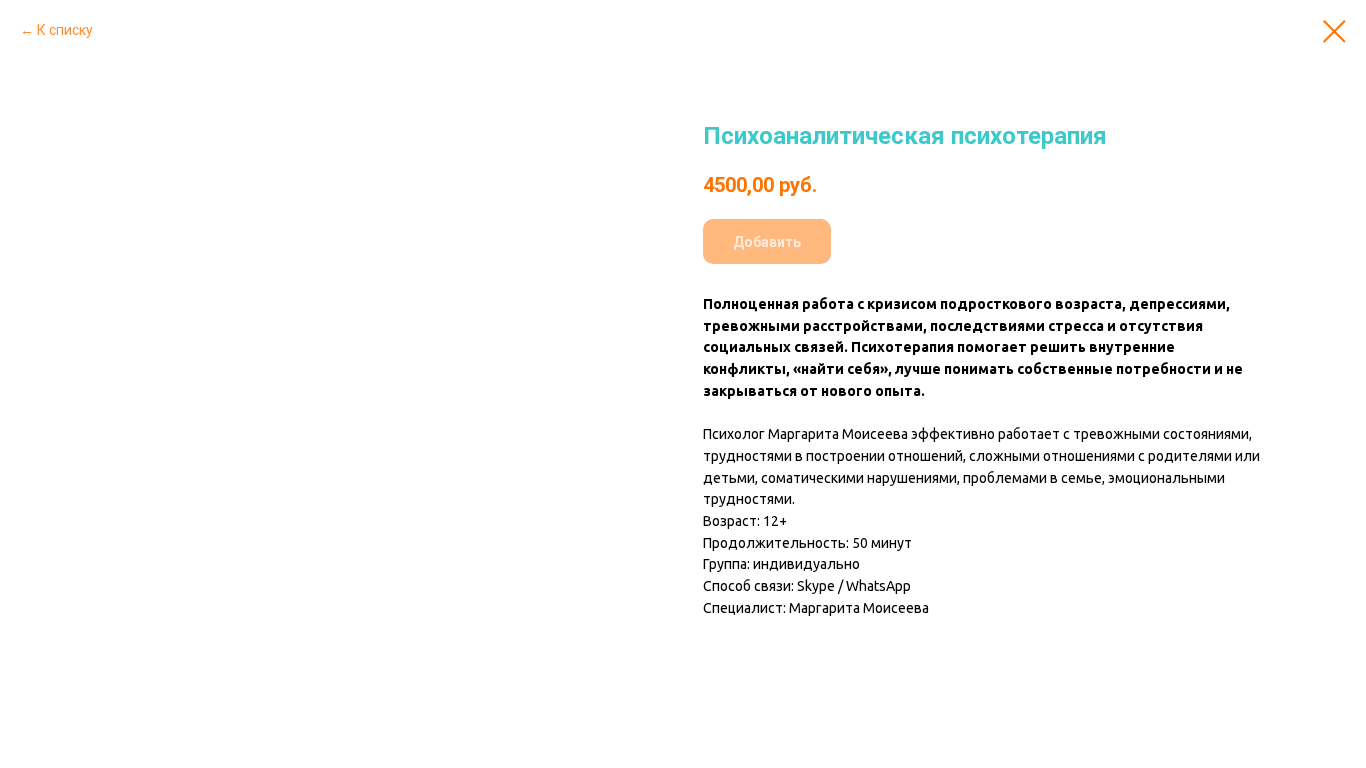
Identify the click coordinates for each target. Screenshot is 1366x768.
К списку (65, 30)
